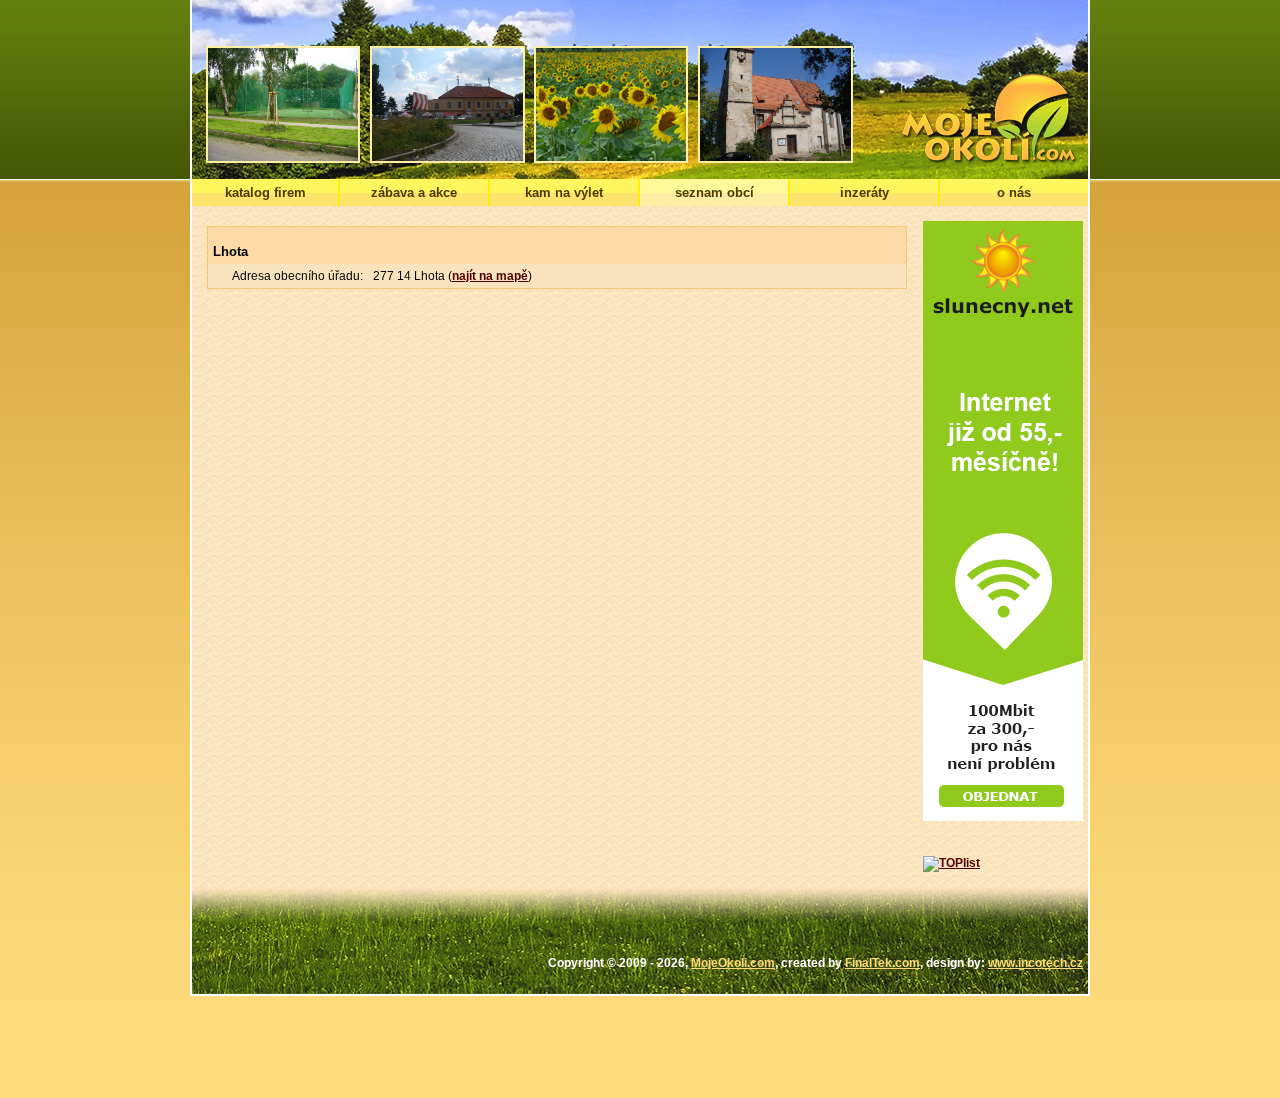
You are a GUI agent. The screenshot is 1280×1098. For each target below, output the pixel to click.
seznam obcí (714, 192)
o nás (1014, 192)
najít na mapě (490, 276)
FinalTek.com (882, 963)
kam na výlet (564, 192)
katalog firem (265, 192)
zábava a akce (414, 192)
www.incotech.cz (1035, 963)
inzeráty (864, 192)
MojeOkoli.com (733, 963)
